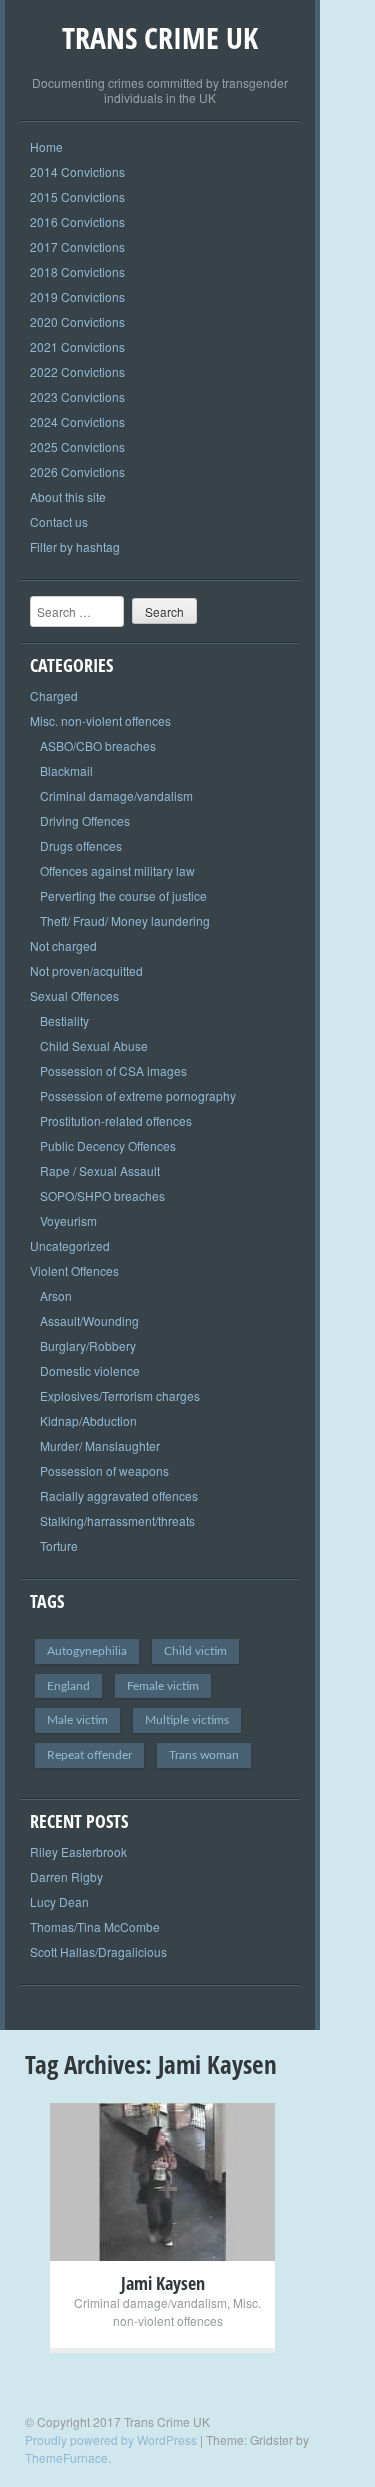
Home (46, 146)
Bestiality (64, 1020)
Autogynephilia (87, 1651)
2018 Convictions (77, 271)
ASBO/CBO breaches (98, 745)
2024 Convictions (77, 421)
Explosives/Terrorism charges (120, 1395)
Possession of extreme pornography (138, 1095)
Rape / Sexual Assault (100, 1170)
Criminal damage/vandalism (116, 795)
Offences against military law (117, 870)
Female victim (163, 1686)
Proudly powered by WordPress (111, 2439)
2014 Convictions (77, 171)
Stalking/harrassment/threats (117, 1520)
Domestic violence (90, 1370)
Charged (54, 695)
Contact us (59, 521)
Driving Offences (85, 820)
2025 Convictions (77, 446)
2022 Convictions (77, 371)
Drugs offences (81, 845)
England (68, 1686)
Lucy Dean (59, 1901)
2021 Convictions (77, 346)
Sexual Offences (74, 995)
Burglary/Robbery (88, 1345)
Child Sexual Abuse (94, 1045)
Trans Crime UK (160, 37)
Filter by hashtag (75, 546)
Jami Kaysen (163, 2283)
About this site (68, 496)
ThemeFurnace (66, 2457)
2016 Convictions (77, 221)
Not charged (63, 945)
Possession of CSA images (113, 1070)
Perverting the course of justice (123, 895)
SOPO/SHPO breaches (102, 1195)
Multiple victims (187, 1720)
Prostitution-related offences (116, 1120)
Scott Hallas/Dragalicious (98, 1951)
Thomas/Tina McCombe (95, 1926)
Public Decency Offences (108, 1145)
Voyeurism (68, 1220)
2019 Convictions (77, 296)
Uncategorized (70, 1245)
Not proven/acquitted (86, 970)
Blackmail (66, 770)
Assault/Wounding (89, 1320)
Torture (59, 1545)
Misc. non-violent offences (100, 720)
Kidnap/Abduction (88, 1420)
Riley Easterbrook (78, 1851)
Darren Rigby (66, 1876)
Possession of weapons (104, 1470)
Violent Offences (74, 1270)
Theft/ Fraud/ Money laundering (125, 920)
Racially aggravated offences (119, 1495)
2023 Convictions (77, 396)
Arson (56, 1295)
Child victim (195, 1651)
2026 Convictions (77, 471)
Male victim (77, 1720)
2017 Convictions (77, 246)
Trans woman (204, 1755)
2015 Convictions (77, 196)
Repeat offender (89, 1755)
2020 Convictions (77, 321)
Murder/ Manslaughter (100, 1445)
